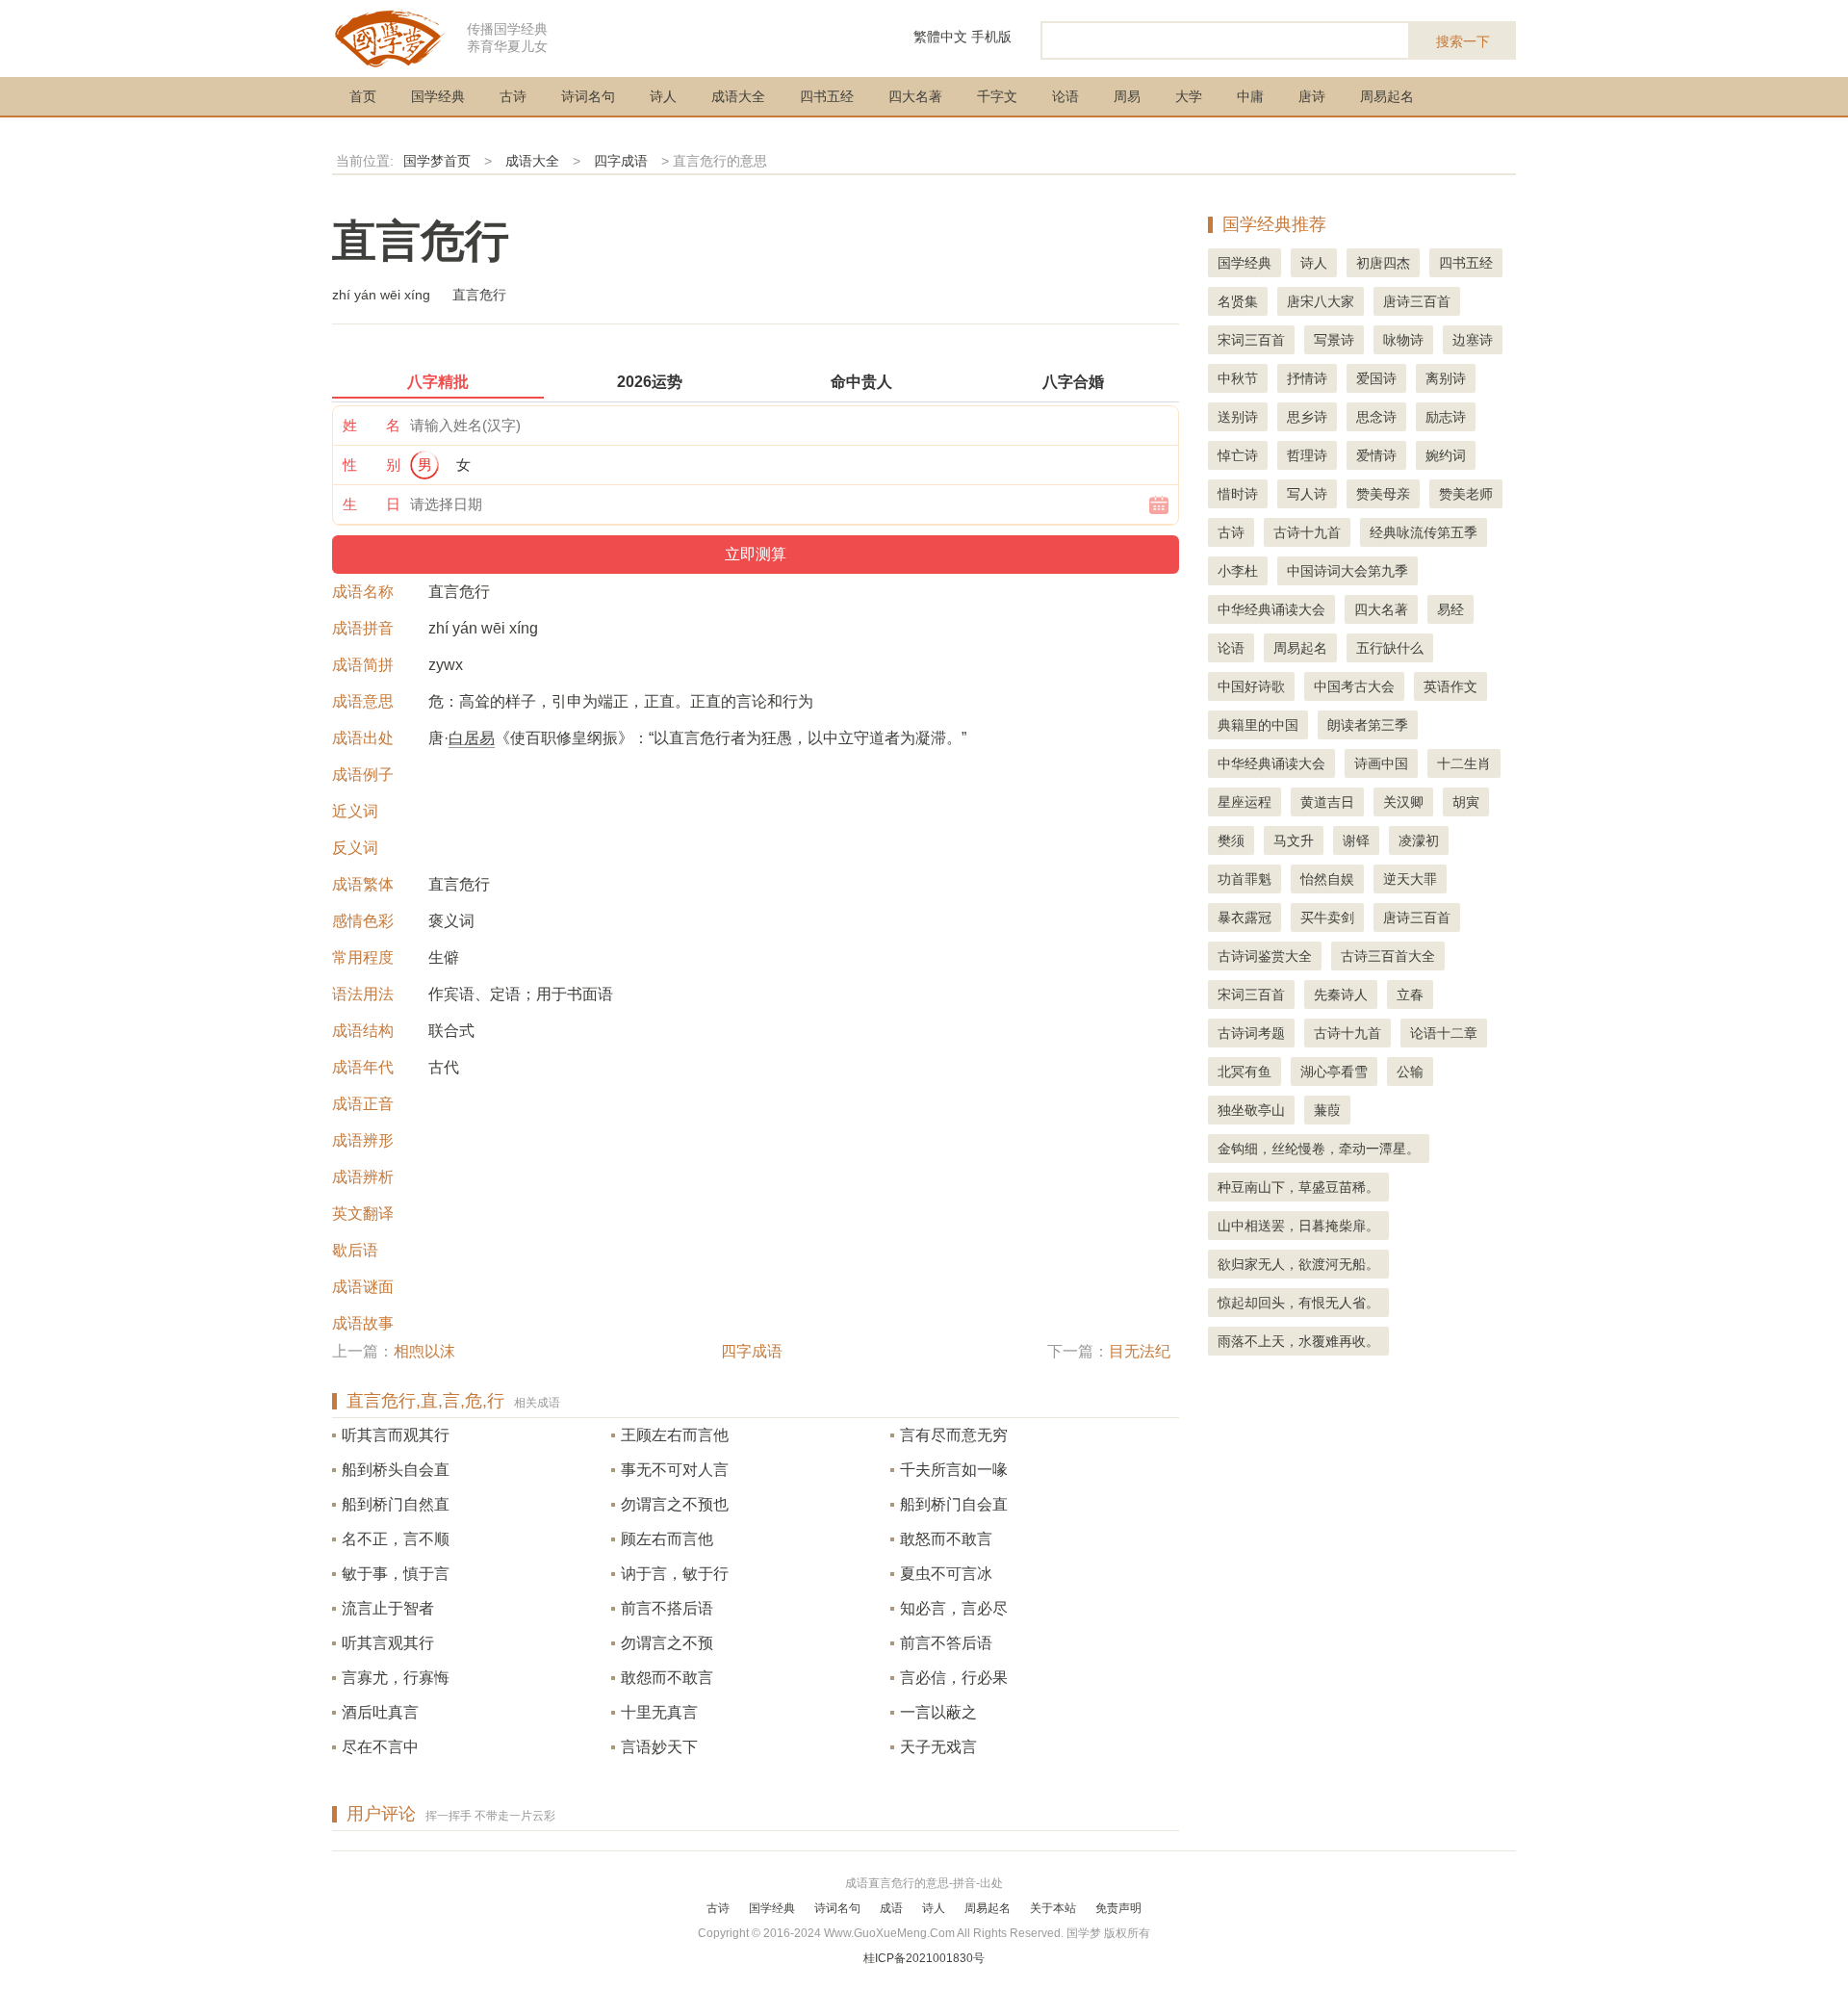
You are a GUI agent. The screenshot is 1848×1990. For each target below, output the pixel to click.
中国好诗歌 (1251, 686)
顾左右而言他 (667, 1539)
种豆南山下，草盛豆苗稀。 (1298, 1187)
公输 (1410, 1072)
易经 (1450, 609)
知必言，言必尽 (954, 1608)
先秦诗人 (1341, 995)
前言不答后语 (946, 1643)
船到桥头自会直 (396, 1470)
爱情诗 (1376, 455)
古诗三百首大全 (1388, 956)
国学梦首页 (437, 161)
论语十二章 (1444, 1033)
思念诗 (1376, 417)
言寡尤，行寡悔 (396, 1678)
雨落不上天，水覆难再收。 (1298, 1341)
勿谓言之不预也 (675, 1504)
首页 (363, 96)
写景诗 (1334, 340)
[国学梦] (390, 37)
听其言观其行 (388, 1643)
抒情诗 (1307, 378)
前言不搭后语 (667, 1608)
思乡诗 (1307, 417)
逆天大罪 (1410, 879)
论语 (1065, 96)
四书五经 (827, 96)
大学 (1189, 96)
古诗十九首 (1307, 532)
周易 (1127, 96)
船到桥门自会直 (954, 1504)
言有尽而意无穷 (954, 1435)
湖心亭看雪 (1334, 1072)
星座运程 (1245, 802)
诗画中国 (1381, 763)
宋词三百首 (1251, 340)
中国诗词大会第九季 (1347, 571)
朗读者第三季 (1368, 725)
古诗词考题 (1251, 1033)
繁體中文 (940, 37)
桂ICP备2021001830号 (924, 1958)
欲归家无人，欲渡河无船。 (1298, 1264)
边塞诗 (1473, 340)
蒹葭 (1327, 1110)
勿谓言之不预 (667, 1643)
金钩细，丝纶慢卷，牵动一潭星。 (1319, 1149)
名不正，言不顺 (396, 1539)
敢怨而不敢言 (667, 1678)
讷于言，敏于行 (675, 1574)
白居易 (472, 738)
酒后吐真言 (380, 1712)
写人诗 (1307, 494)
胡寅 (1466, 802)
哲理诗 (1307, 455)
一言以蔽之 (938, 1712)
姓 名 (372, 425)
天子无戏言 (938, 1747)
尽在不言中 (380, 1747)
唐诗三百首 (1417, 301)
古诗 (513, 96)
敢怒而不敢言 (946, 1539)
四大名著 (915, 96)
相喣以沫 (424, 1351)
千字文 (997, 96)
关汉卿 (1403, 802)
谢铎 (1356, 840)
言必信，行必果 (954, 1678)
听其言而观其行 (396, 1435)
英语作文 (1450, 686)
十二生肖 (1464, 763)
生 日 (372, 504)
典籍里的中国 (1258, 725)
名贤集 (1238, 301)
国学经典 (438, 96)
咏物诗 (1403, 340)
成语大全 (738, 96)
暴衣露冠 (1245, 917)
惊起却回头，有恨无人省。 (1298, 1303)
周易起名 (1387, 96)
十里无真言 (659, 1712)
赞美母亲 (1383, 494)
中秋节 (1238, 378)
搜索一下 (1463, 41)
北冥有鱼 (1245, 1072)
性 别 (372, 465)
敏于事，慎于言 (396, 1574)
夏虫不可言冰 (946, 1574)
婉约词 (1446, 455)
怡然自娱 (1327, 879)
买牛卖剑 (1327, 917)
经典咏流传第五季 (1424, 532)
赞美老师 (1466, 494)
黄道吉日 (1327, 802)
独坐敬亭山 (1251, 1110)
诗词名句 (588, 96)
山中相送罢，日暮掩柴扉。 (1298, 1226)
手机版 (991, 37)
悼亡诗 (1238, 455)
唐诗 (1312, 96)
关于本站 (1053, 1908)
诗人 (663, 96)
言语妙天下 (659, 1747)
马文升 (1294, 840)
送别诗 (1238, 417)
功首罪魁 (1245, 879)
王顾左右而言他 (675, 1435)
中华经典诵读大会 (1271, 609)
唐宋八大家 (1321, 301)
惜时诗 (1238, 494)
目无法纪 (1140, 1351)
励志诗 (1446, 417)
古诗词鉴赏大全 (1265, 956)
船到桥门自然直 (396, 1504)
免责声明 (1118, 1908)
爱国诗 (1376, 378)
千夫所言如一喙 (954, 1470)
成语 (891, 1908)
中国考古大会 (1354, 686)
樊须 (1231, 840)
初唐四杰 (1383, 263)
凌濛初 (1419, 840)
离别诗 (1446, 378)
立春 (1410, 995)
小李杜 (1238, 571)
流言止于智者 (388, 1608)
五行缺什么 (1390, 648)
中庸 (1250, 96)
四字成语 (621, 161)
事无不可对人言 (675, 1470)
